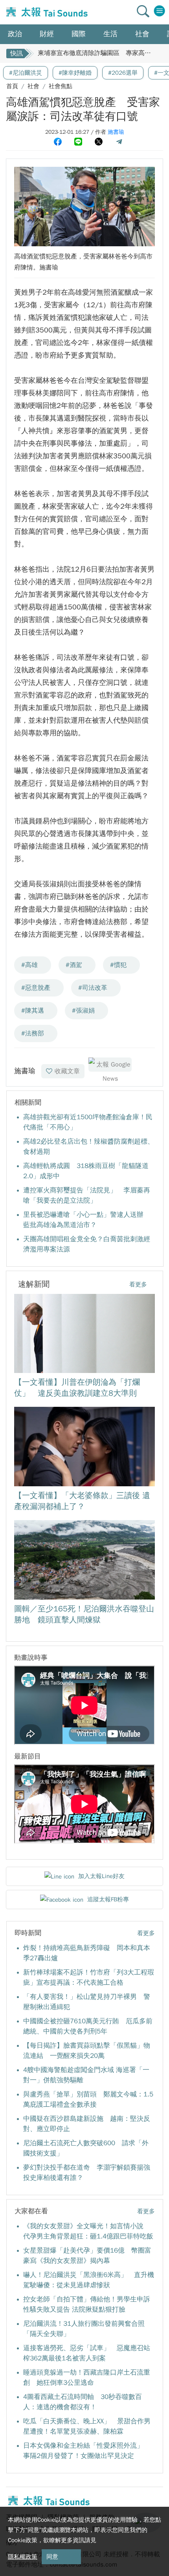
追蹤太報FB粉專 (108, 1899)
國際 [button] (79, 34)
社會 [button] (142, 34)
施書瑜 (116, 132)
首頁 (12, 86)
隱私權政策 (23, 2557)
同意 (52, 2557)
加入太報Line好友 (101, 1876)
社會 (33, 86)
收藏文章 (67, 1071)
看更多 (138, 1284)
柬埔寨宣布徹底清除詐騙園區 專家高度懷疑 (101, 51)
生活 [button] (110, 34)
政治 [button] (15, 34)
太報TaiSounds (46, 12)
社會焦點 (61, 86)
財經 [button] (47, 34)
